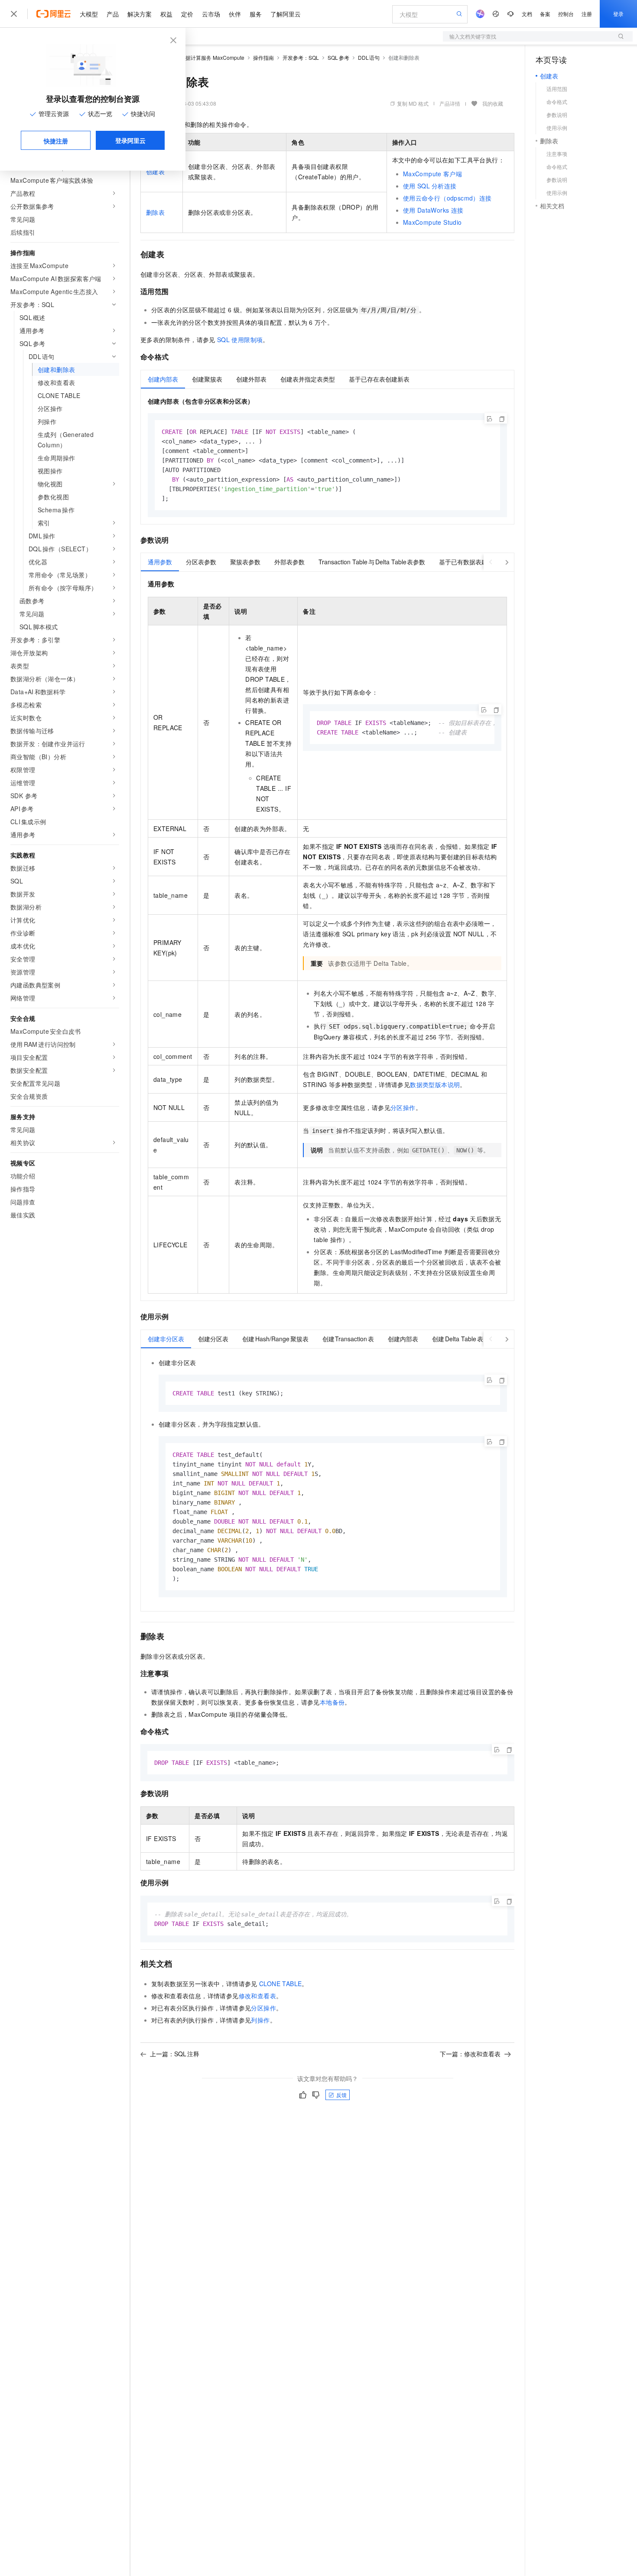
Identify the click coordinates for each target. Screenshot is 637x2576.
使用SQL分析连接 (430, 186)
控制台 (566, 14)
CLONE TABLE (280, 1984)
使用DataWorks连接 (433, 210)
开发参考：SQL (301, 57)
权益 (166, 14)
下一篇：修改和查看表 (470, 2054)
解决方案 (140, 14)
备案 (545, 14)
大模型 (89, 14)
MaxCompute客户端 (432, 174)
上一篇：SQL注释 (175, 2054)
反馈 (341, 2095)
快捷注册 (56, 141)
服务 (256, 14)
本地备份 (332, 1702)
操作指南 (263, 57)
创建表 (155, 172)
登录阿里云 (130, 140)
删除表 (155, 212)
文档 (527, 14)
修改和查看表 (257, 1996)
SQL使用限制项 (240, 340)
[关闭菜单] (14, 14)
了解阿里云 (286, 14)
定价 (187, 14)
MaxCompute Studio (432, 222)
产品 (113, 14)
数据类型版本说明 (435, 1084)
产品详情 (450, 103)
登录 (618, 14)
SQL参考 (338, 57)
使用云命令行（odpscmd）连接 (447, 198)
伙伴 (235, 14)
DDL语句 (369, 57)
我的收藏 (493, 103)
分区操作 (403, 1107)
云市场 (211, 14)
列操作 (260, 2020)
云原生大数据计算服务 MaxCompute (202, 57)
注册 (587, 14)
